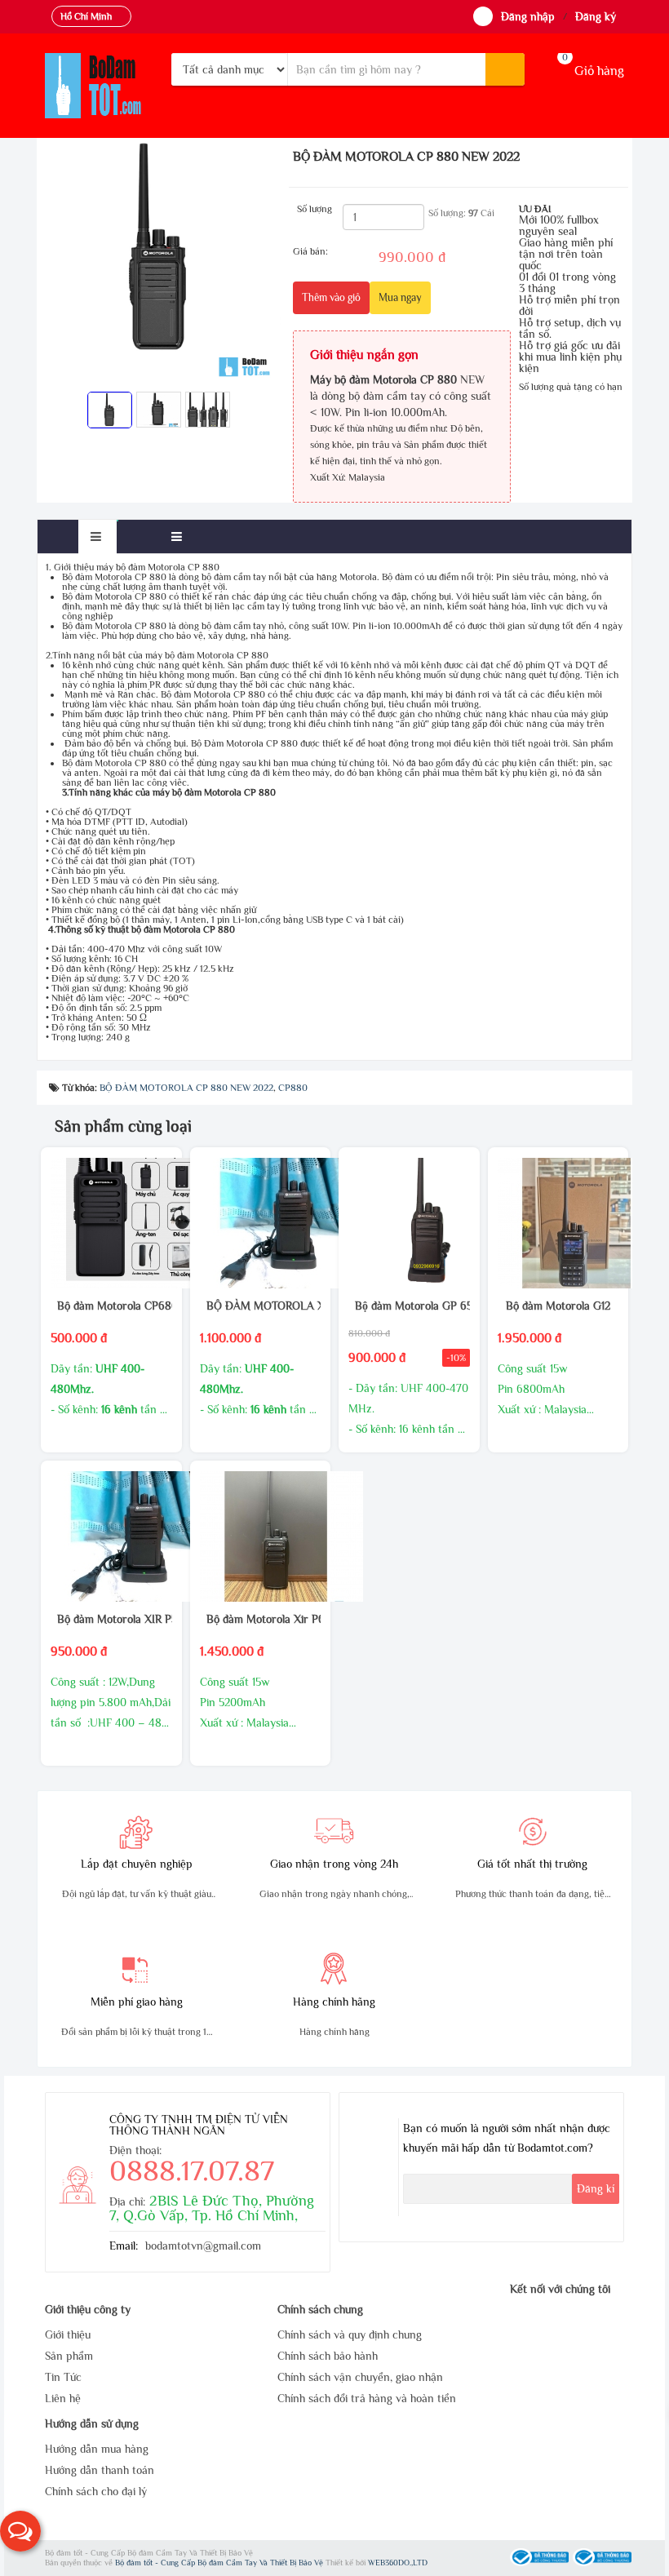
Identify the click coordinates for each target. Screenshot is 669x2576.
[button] (20, 2531)
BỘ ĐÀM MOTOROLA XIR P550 (260, 1306)
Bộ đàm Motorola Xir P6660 (260, 1619)
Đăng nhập (528, 16)
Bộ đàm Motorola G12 (558, 1306)
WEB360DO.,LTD (398, 2563)
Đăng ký (596, 16)
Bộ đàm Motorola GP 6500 (409, 1306)
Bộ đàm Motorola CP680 (111, 1306)
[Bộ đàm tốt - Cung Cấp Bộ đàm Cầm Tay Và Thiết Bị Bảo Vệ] (102, 86)
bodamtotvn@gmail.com (203, 2246)
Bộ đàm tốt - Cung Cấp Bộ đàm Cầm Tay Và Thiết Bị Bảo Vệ (220, 2563)
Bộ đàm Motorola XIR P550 (111, 1619)
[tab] (97, 536)
